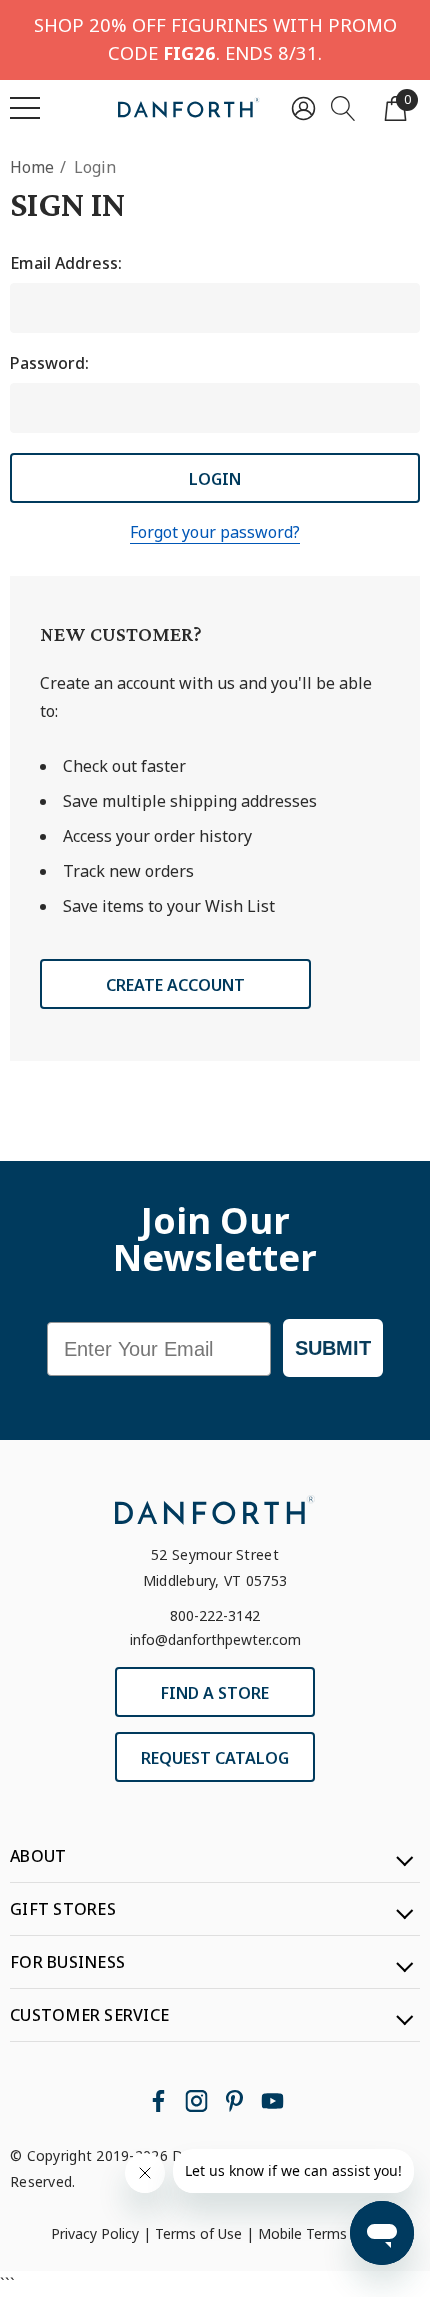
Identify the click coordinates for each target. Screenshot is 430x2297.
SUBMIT (333, 1348)
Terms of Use (198, 2233)
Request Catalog (215, 1758)
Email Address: (66, 263)
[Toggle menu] (25, 108)
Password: (49, 363)
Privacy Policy (95, 2233)
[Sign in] (303, 107)
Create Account (175, 985)
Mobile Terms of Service (336, 2233)
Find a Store (215, 1693)
